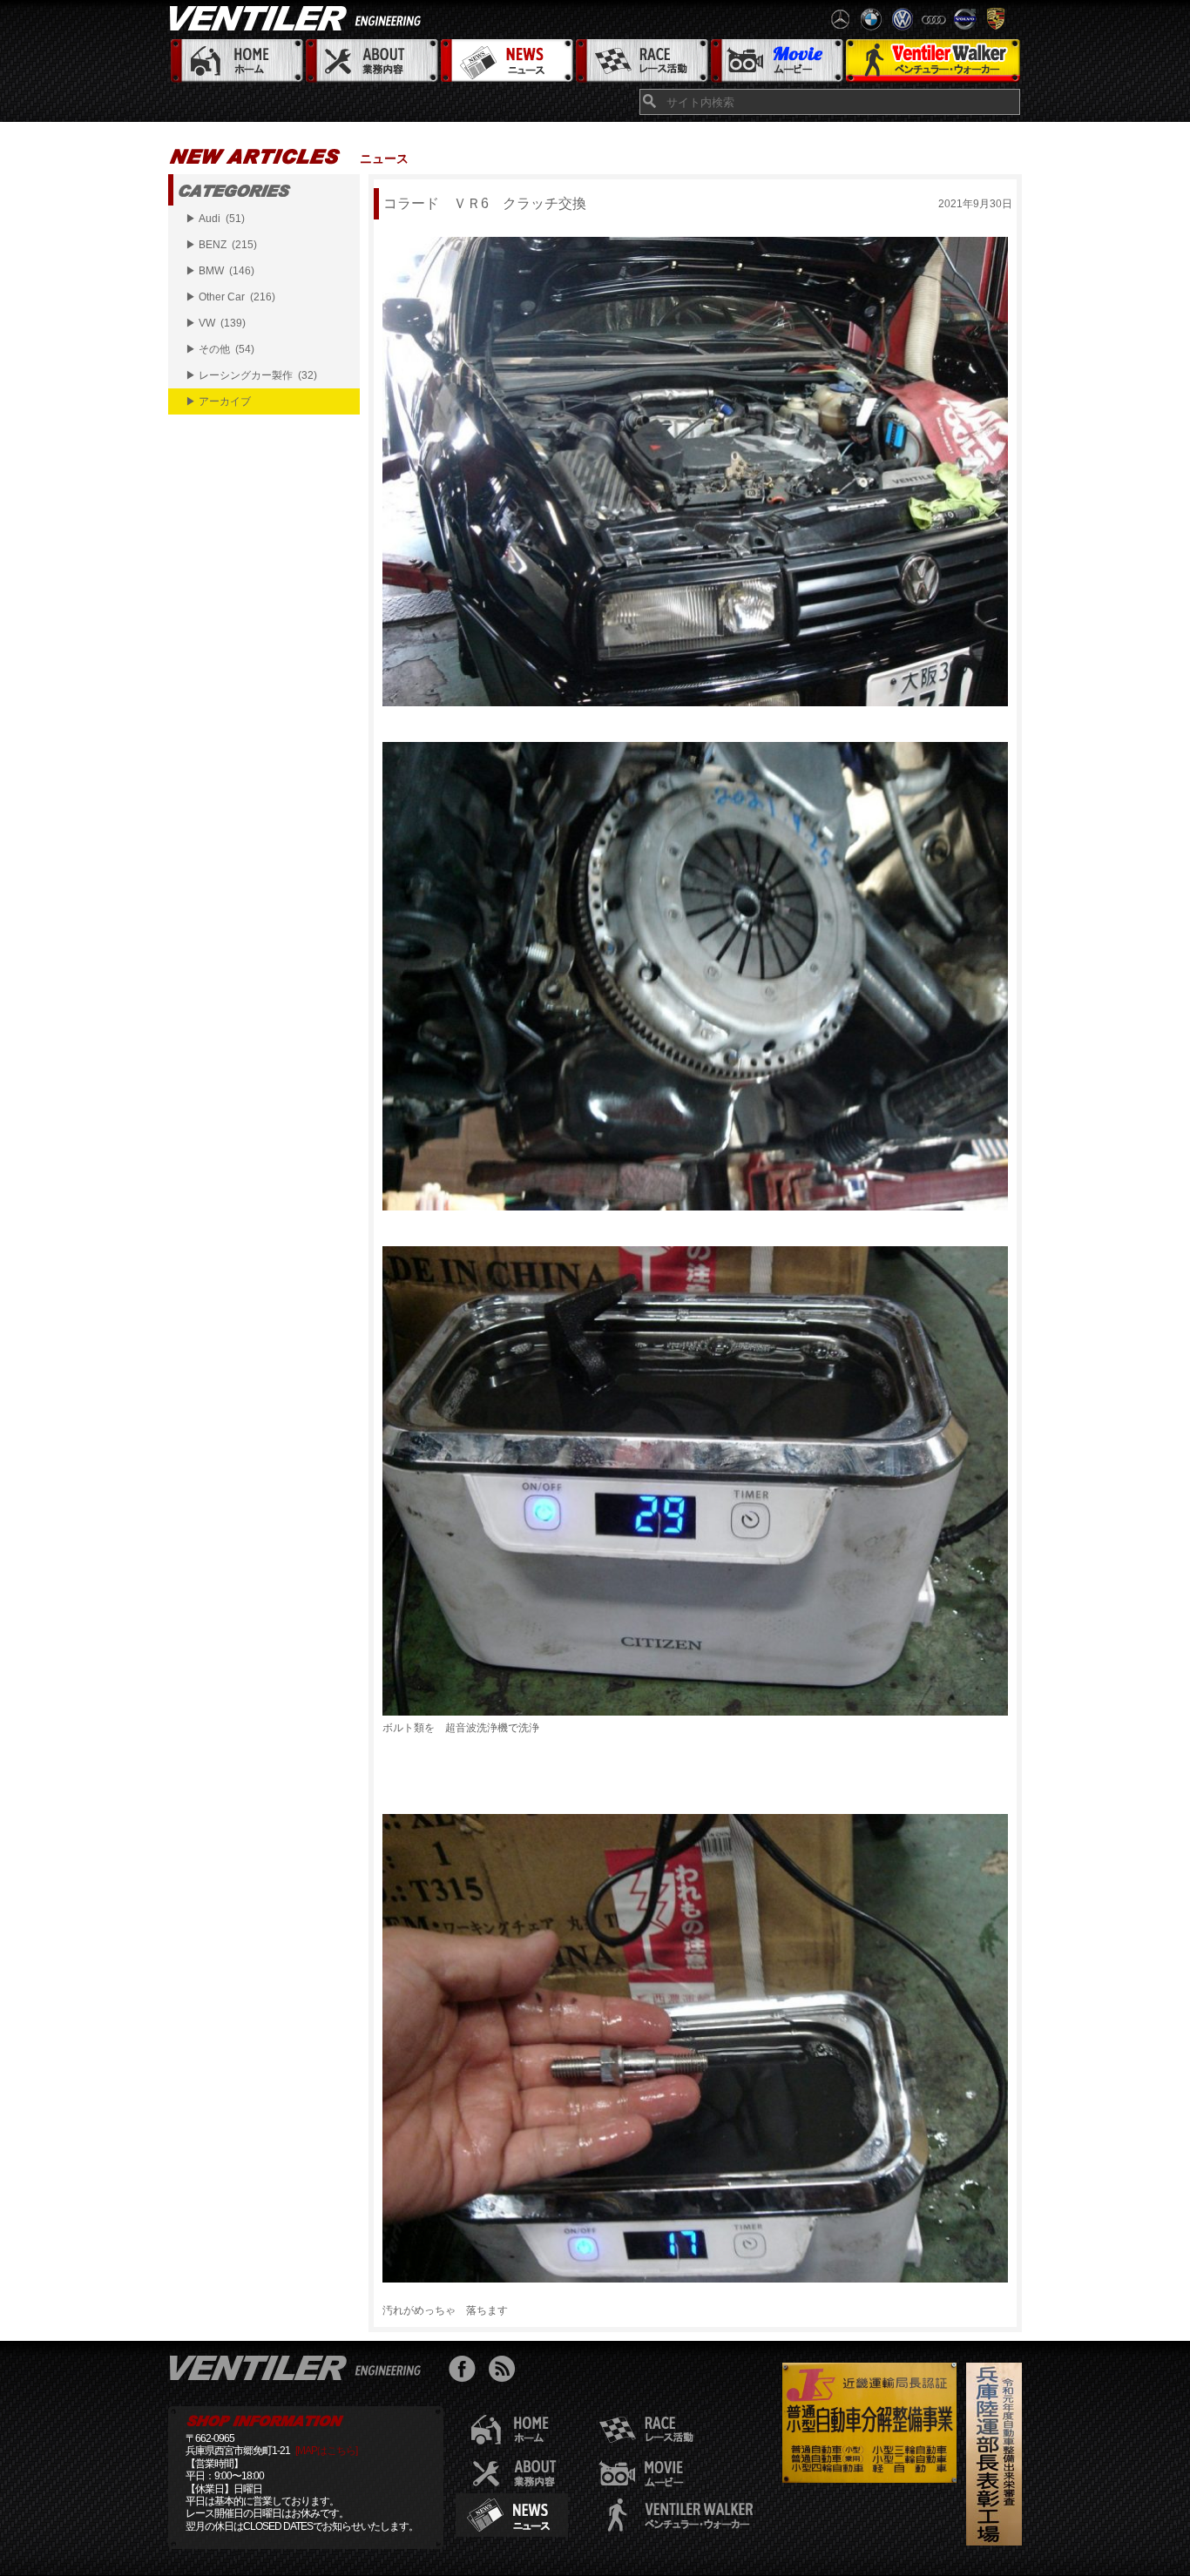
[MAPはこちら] (326, 2451)
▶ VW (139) (216, 323)
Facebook (467, 2371)
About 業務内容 (371, 61)
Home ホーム (236, 61)
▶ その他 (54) (220, 349)
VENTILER (299, 17)
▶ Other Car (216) (230, 297)
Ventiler (299, 2367)
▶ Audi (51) (215, 219)
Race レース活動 (641, 61)
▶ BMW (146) (220, 271)
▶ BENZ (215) (221, 245)
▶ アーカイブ (218, 401)
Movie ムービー (776, 61)
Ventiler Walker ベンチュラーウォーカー (933, 61)
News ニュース (506, 61)
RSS (506, 2371)
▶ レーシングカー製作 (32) (251, 375)
